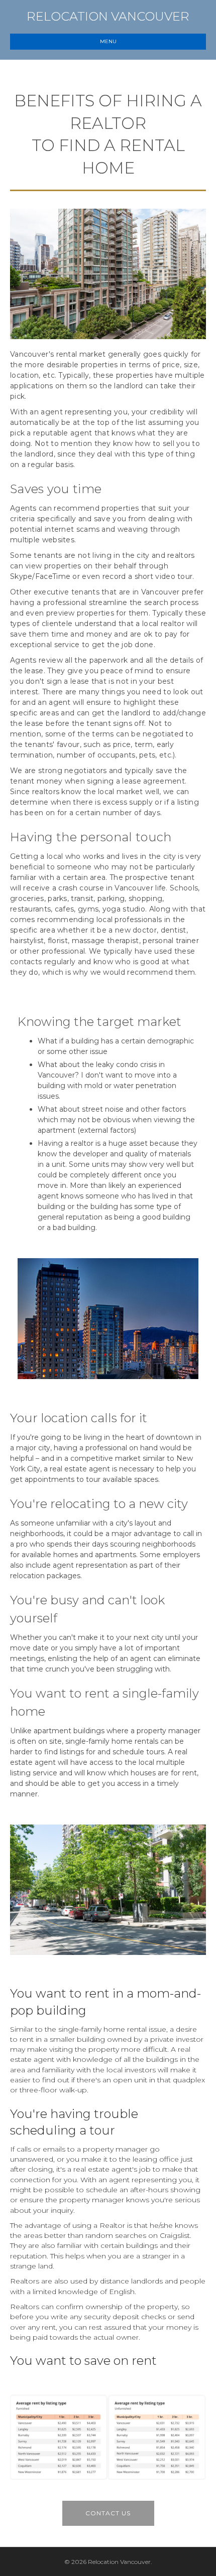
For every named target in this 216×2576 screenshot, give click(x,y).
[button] (108, 2513)
